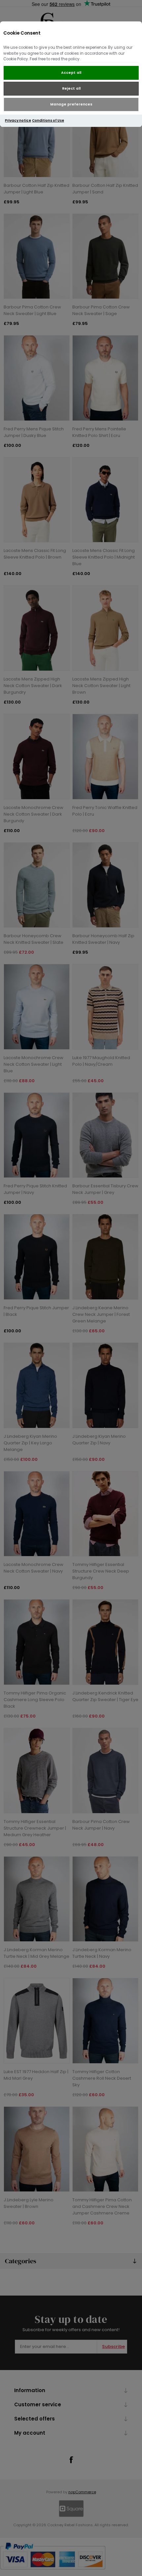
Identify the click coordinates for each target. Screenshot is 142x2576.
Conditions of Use (48, 120)
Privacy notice (18, 120)
